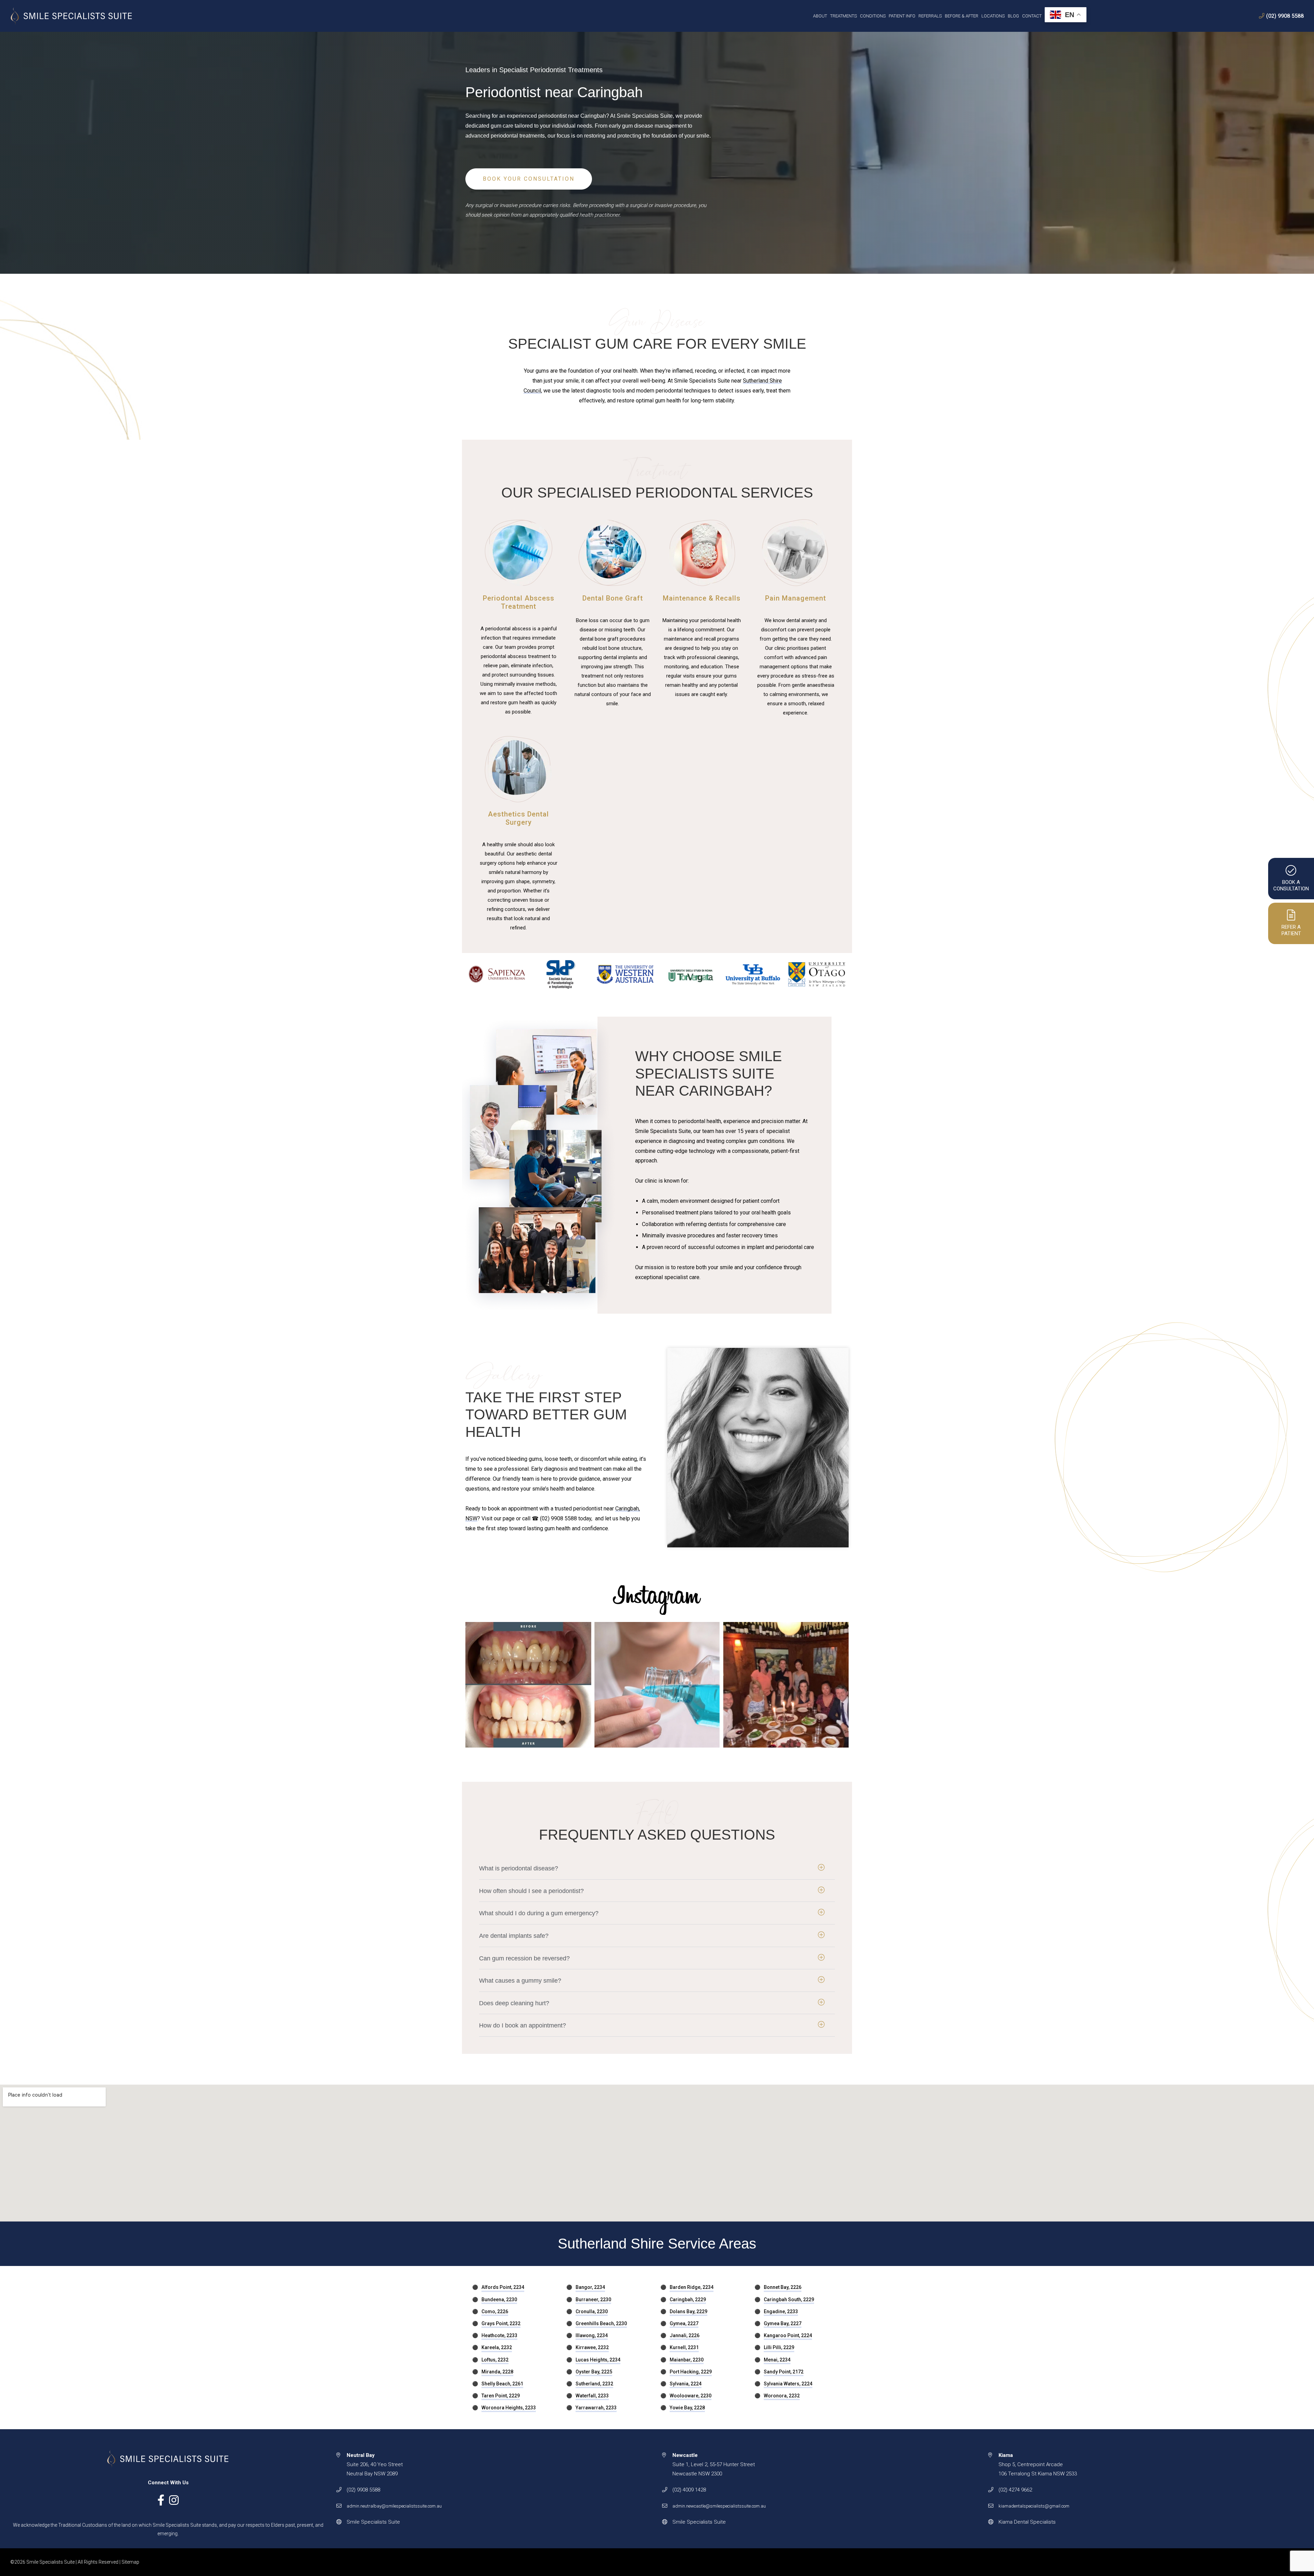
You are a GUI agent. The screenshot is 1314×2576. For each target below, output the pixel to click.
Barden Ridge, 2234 (692, 2287)
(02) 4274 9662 (1015, 2490)
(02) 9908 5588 (1285, 16)
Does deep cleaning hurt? (514, 2003)
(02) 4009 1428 (689, 2490)
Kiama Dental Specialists (1027, 2522)
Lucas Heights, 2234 (598, 2360)
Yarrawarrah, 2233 (596, 2408)
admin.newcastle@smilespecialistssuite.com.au (719, 2506)
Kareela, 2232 (497, 2347)
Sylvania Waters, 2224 (788, 2384)
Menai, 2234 (777, 2360)
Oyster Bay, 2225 (594, 2372)
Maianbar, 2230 (687, 2360)
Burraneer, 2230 (593, 2300)
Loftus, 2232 (495, 2360)
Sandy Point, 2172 (784, 2372)
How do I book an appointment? (523, 2025)
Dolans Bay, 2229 (688, 2311)
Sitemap (130, 2562)
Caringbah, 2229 (688, 2300)
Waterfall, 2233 (592, 2396)
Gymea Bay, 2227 (783, 2323)
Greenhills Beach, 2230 (601, 2323)
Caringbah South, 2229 (789, 2300)
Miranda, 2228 (497, 2372)
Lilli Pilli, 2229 (779, 2347)
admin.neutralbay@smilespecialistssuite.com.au (394, 2506)
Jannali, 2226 (685, 2335)
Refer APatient (1291, 930)
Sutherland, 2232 (594, 2384)
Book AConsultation (1291, 886)
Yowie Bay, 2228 (687, 2408)
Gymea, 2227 (684, 2323)
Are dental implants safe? (514, 1936)
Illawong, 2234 (592, 2335)
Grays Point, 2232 (501, 2323)
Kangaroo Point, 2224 (788, 2335)
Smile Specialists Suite (373, 2522)
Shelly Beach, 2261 (502, 2384)
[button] (657, 1868)
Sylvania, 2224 (686, 2384)
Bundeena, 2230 (499, 2300)
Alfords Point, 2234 (503, 2287)
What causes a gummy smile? (520, 1981)
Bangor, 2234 (590, 2287)
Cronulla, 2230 (592, 2311)
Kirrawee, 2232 (592, 2347)
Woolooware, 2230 (691, 2396)
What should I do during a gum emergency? (539, 1913)
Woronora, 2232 (782, 2396)
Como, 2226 (495, 2311)
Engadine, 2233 (781, 2311)
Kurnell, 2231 (684, 2347)
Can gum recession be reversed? (524, 1958)
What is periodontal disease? (519, 1868)
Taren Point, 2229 (501, 2396)
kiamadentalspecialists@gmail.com (1034, 2506)
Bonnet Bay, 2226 (783, 2287)
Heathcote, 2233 (499, 2335)
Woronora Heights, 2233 (509, 2408)
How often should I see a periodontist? (531, 1891)
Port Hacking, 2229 (691, 2372)
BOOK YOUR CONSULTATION (529, 179)
